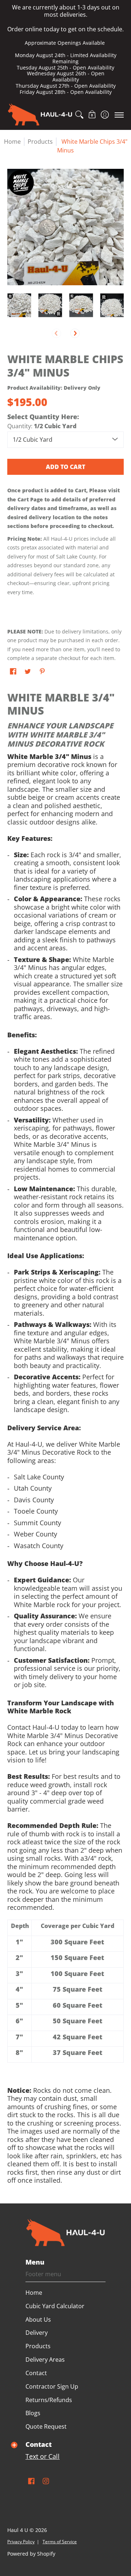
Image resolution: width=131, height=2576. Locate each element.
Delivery (37, 2333)
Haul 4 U (18, 2530)
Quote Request (46, 2426)
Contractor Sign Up (52, 2386)
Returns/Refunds (49, 2400)
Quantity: (42, 426)
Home (12, 142)
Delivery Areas (45, 2360)
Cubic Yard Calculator (55, 2306)
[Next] (75, 333)
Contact (36, 2373)
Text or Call (43, 2456)
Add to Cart (65, 467)
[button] (92, 115)
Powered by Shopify (31, 2554)
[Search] (79, 115)
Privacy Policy (21, 2542)
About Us (38, 2319)
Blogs (33, 2413)
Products (40, 142)
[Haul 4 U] (40, 115)
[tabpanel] (65, 1440)
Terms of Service (60, 2542)
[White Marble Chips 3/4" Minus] (19, 305)
